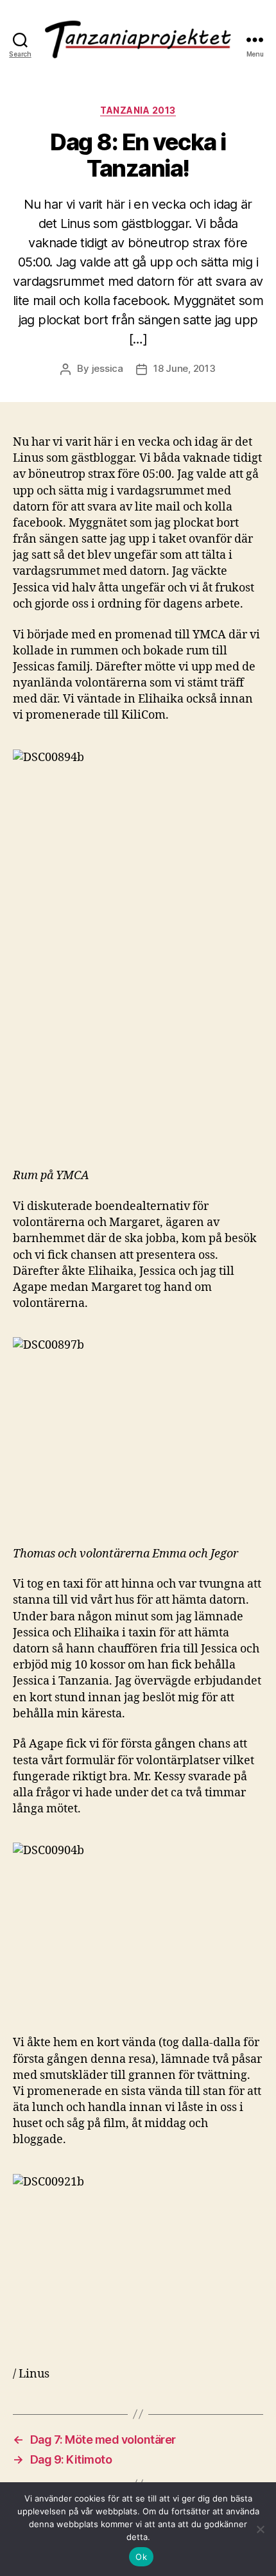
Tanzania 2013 (138, 110)
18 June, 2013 (185, 368)
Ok (141, 2557)
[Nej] (260, 2529)
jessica (108, 368)
